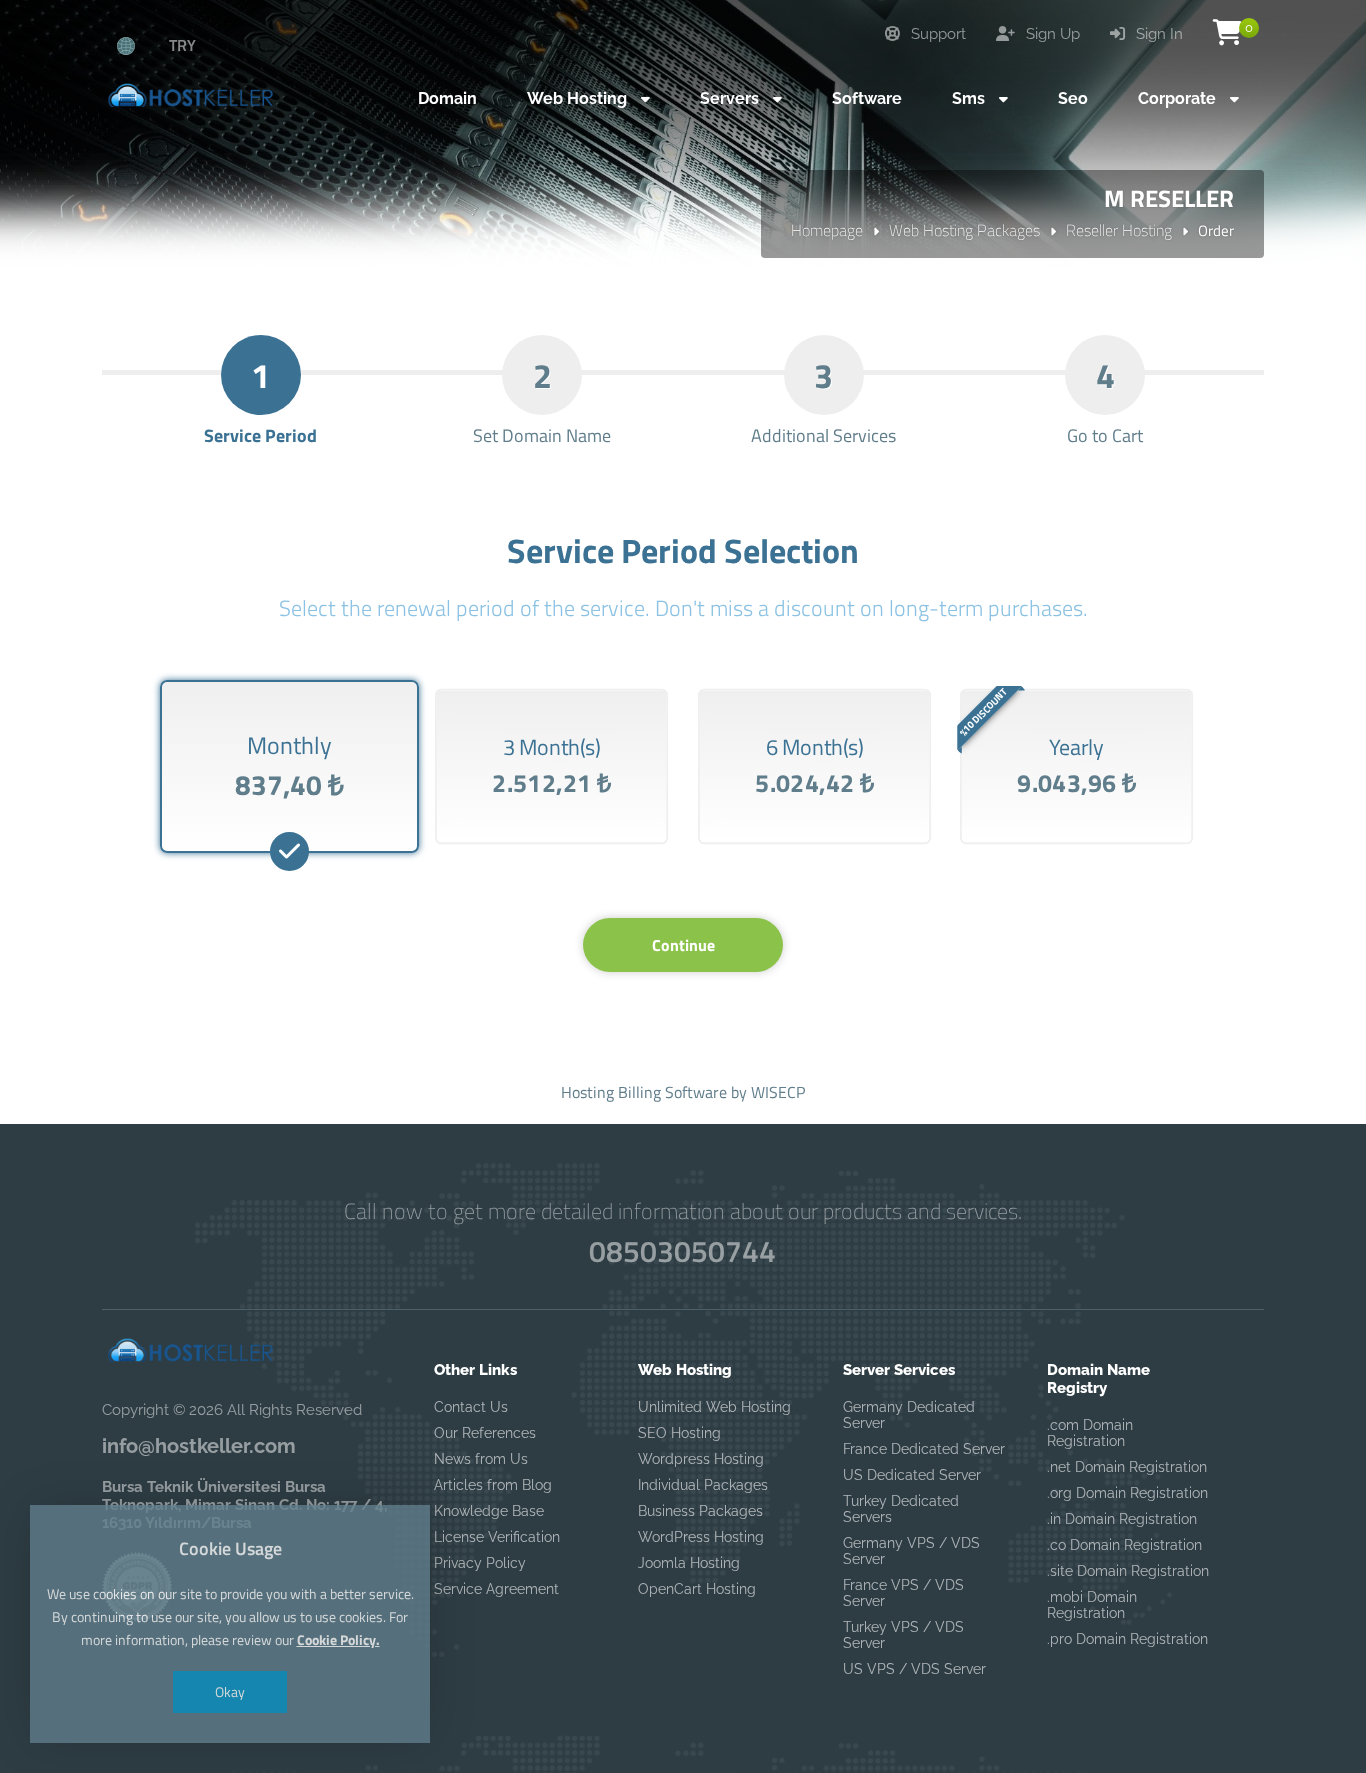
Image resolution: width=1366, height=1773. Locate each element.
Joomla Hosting (689, 1563)
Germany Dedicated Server (909, 1415)
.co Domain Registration (1124, 1545)
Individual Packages (703, 1485)
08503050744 (682, 1251)
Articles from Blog (493, 1485)
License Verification (497, 1537)
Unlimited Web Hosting (714, 1407)
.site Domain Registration (1128, 1571)
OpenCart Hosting (697, 1589)
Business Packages (700, 1511)
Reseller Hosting (1119, 230)
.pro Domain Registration (1127, 1639)
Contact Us (471, 1407)
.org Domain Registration (1127, 1493)
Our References (485, 1433)
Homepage (827, 230)
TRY (182, 45)
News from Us (481, 1459)
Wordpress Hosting (701, 1459)
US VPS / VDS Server (914, 1669)
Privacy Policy (480, 1563)
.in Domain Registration (1122, 1519)
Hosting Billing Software (644, 1092)
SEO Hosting (679, 1433)
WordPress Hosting (701, 1537)
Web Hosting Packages (964, 230)
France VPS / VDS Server (903, 1593)
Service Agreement (496, 1589)
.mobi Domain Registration (1092, 1605)
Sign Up (1051, 34)
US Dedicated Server (912, 1475)
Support (936, 34)
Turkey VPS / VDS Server (903, 1635)
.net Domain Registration (1127, 1467)
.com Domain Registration (1090, 1433)
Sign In (1157, 34)
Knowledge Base (489, 1511)
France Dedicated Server (924, 1449)
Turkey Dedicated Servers (901, 1509)
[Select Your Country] (137, 45)
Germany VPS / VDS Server (911, 1551)
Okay (230, 1691)
